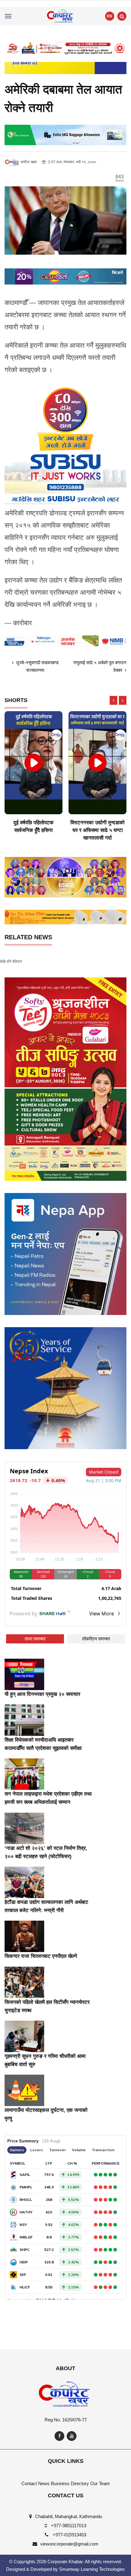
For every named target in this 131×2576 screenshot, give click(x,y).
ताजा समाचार (35, 1639)
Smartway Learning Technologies (92, 2569)
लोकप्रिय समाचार (96, 1639)
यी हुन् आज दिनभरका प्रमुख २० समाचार (42, 1694)
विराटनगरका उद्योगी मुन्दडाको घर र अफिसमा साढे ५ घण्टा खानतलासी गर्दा (97, 830)
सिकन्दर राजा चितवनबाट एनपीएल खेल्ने (41, 1956)
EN (110, 16)
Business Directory (70, 2483)
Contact (29, 2483)
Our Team (100, 2483)
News (44, 2483)
